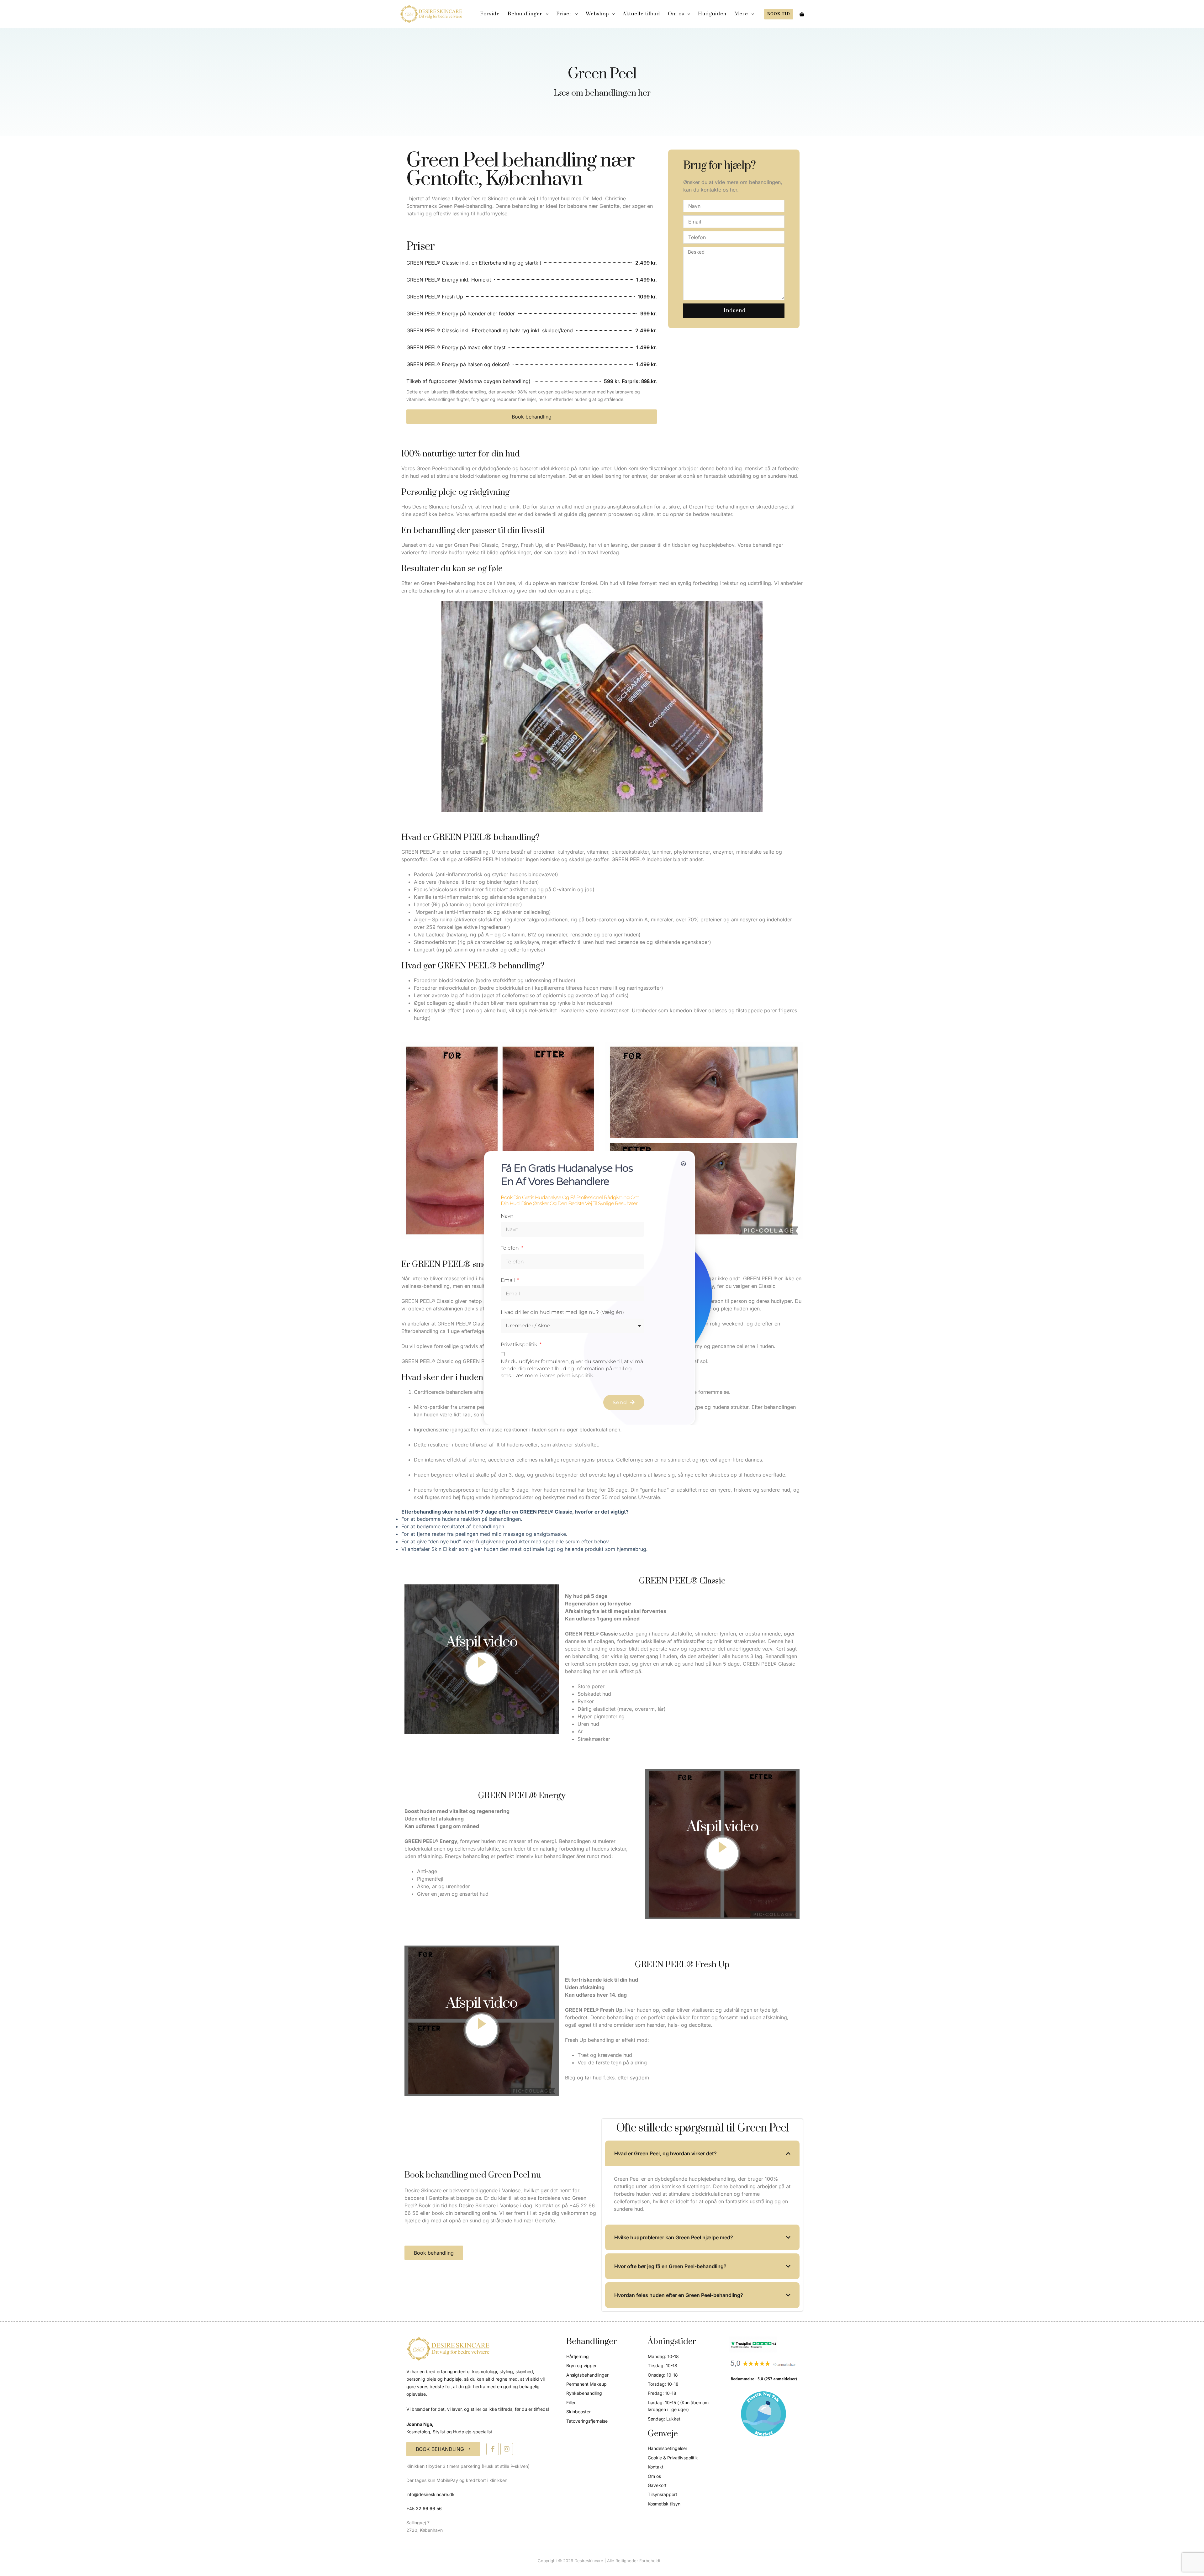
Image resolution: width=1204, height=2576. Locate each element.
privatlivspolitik (575, 1375)
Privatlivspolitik (520, 1344)
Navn (507, 1216)
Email (508, 1280)
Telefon (510, 1248)
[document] (602, 1288)
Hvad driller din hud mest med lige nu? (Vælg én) (562, 1312)
